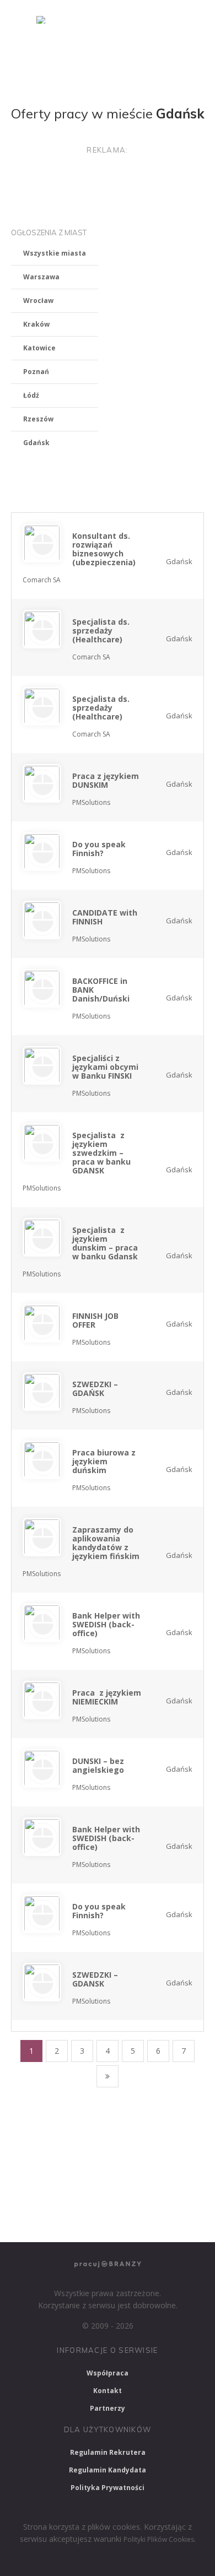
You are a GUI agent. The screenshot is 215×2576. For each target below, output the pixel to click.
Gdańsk (36, 443)
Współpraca (108, 2373)
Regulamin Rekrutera (108, 2452)
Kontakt (108, 2391)
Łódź (31, 395)
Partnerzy (108, 2408)
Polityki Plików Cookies (159, 2539)
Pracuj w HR (39, 2190)
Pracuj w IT (154, 2131)
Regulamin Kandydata (108, 2470)
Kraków (36, 324)
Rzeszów (38, 419)
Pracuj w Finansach (140, 2161)
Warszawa (41, 277)
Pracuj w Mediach (114, 2190)
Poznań (36, 372)
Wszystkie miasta (55, 253)
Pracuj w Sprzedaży (50, 2161)
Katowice (39, 348)
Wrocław (38, 301)
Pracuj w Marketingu (53, 2219)
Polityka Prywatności (108, 2488)
